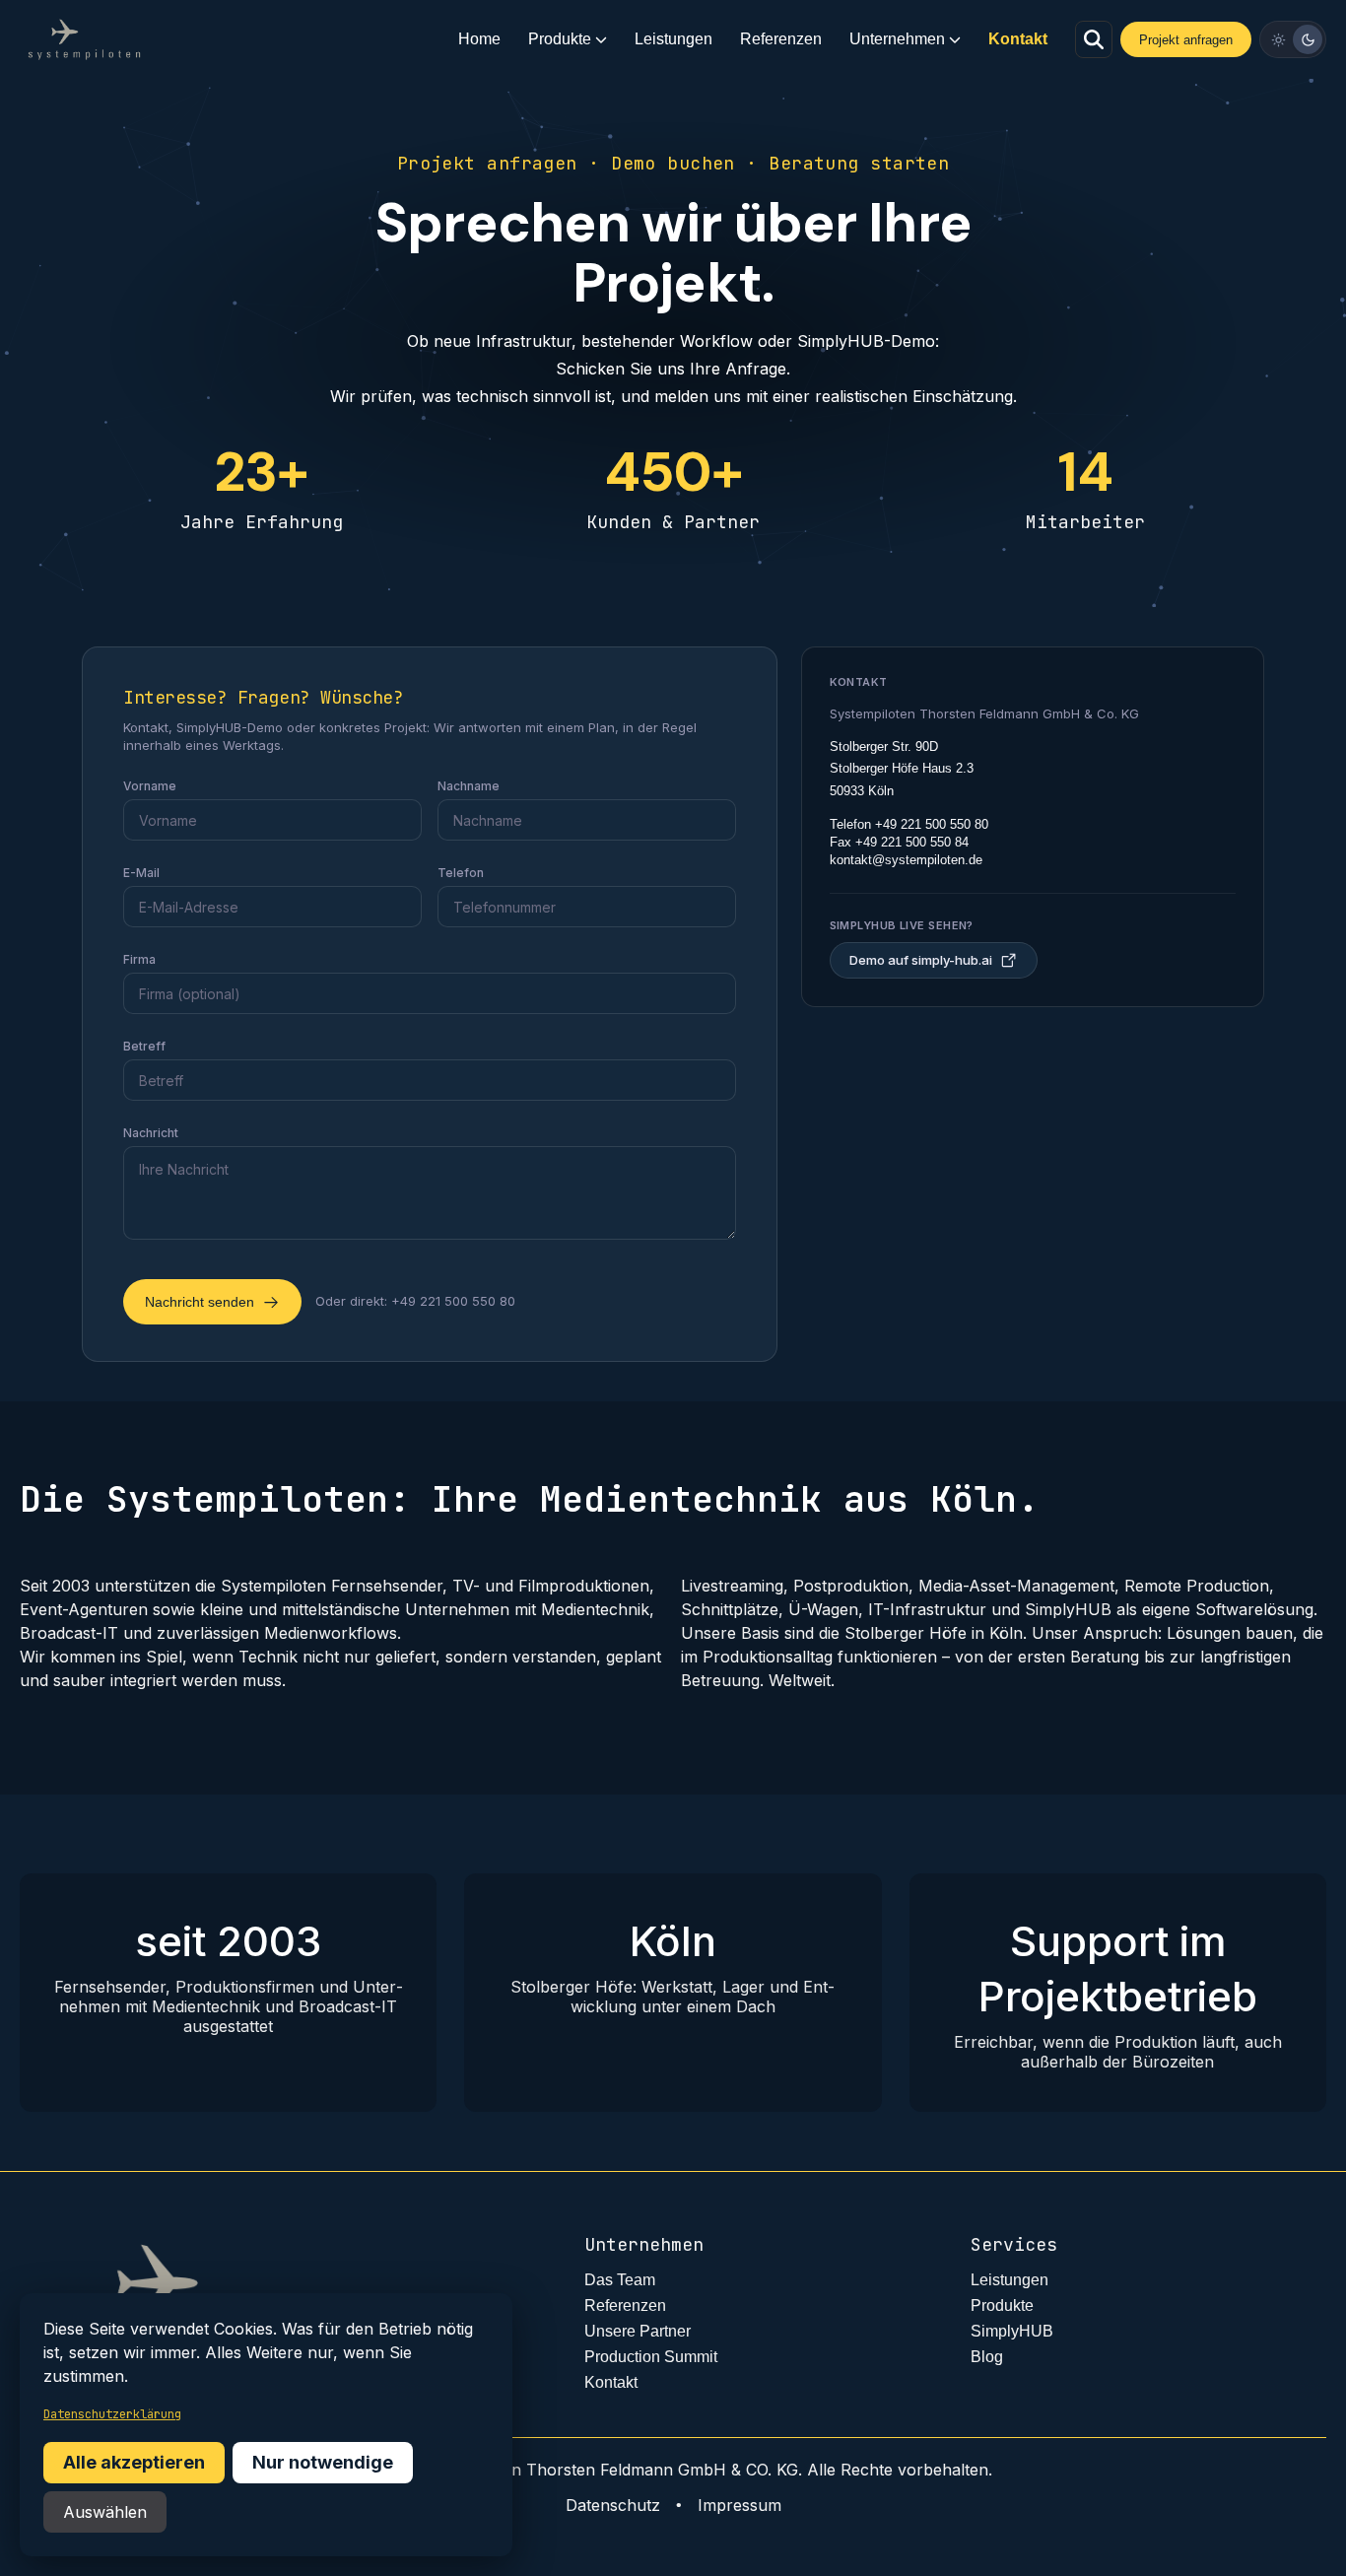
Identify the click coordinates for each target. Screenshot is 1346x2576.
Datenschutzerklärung (112, 2414)
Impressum (740, 2505)
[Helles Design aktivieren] (1278, 39)
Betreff (144, 1046)
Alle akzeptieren (134, 2462)
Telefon (461, 873)
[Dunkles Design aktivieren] (1308, 39)
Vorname (150, 786)
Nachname (469, 786)
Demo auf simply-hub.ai (921, 960)
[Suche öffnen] (1094, 39)
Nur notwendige (323, 2462)
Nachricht (151, 1133)
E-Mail (141, 873)
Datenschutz (613, 2505)
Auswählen (105, 2512)
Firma (139, 959)
